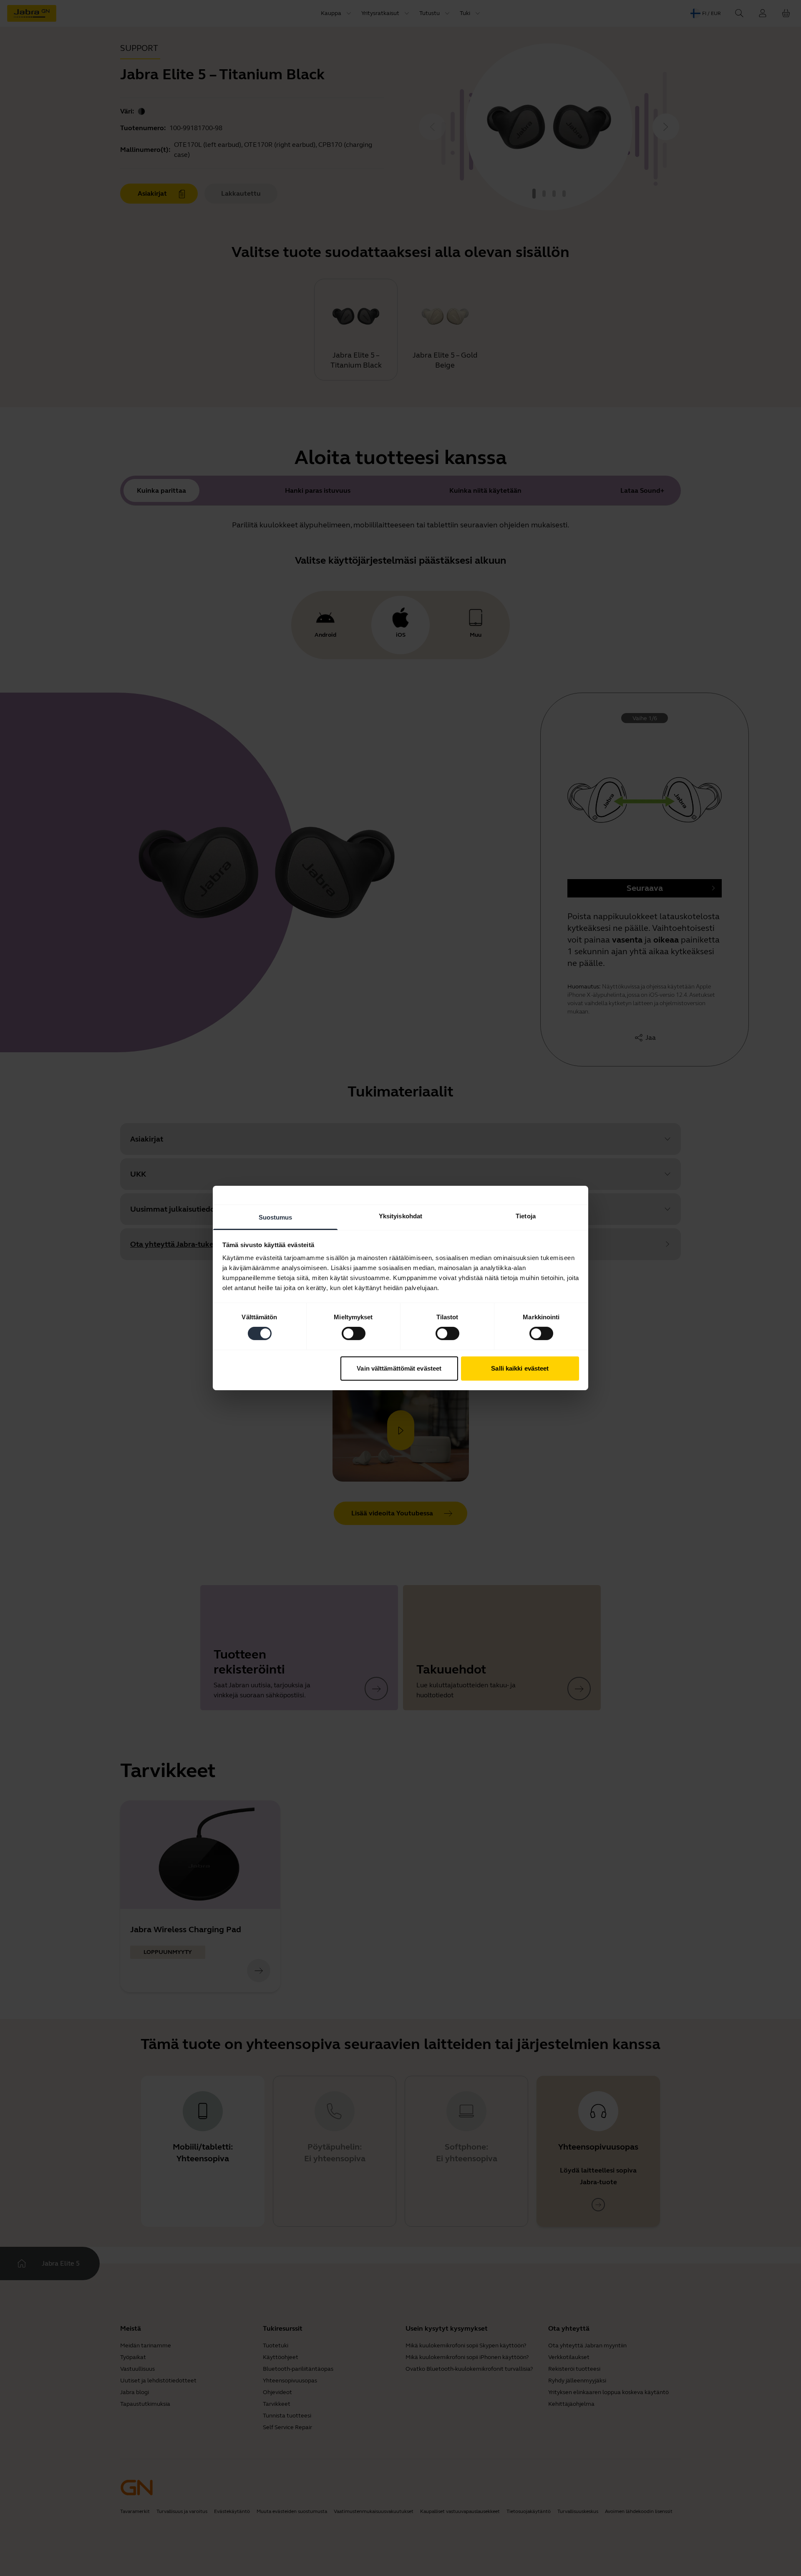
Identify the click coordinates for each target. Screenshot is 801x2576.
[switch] (354, 1333)
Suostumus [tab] (276, 1217)
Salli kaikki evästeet (520, 1368)
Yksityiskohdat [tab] (400, 1216)
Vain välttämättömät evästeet (399, 1368)
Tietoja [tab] (526, 1216)
